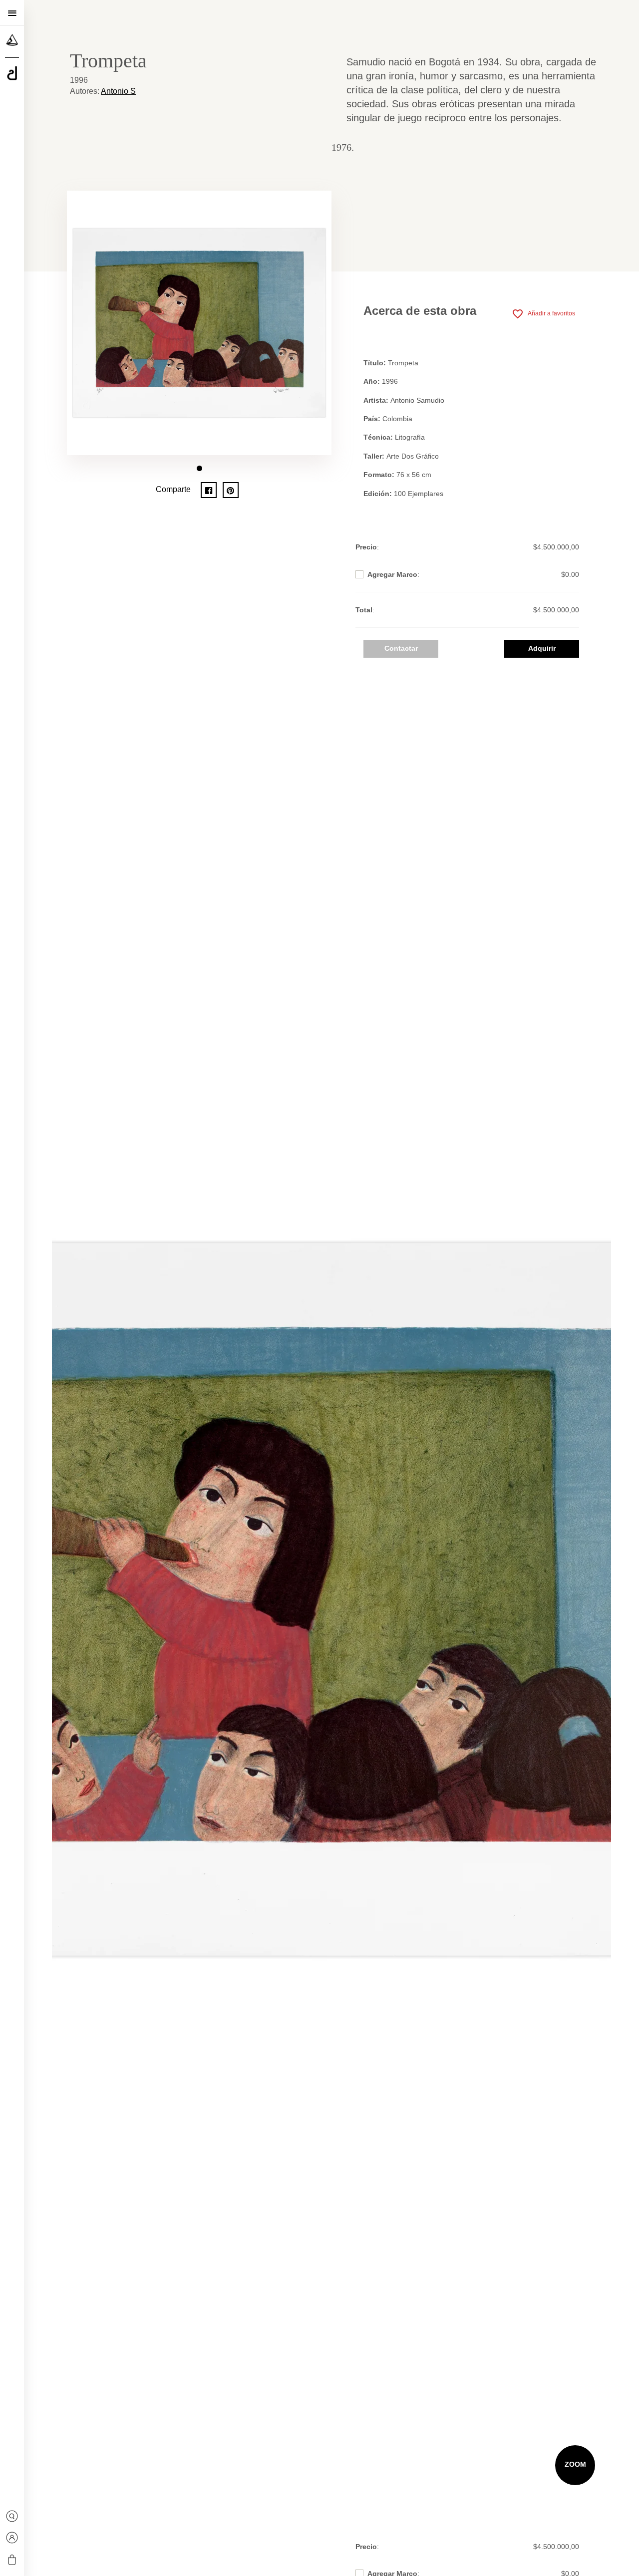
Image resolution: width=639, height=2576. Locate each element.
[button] (199, 468)
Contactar (401, 648)
